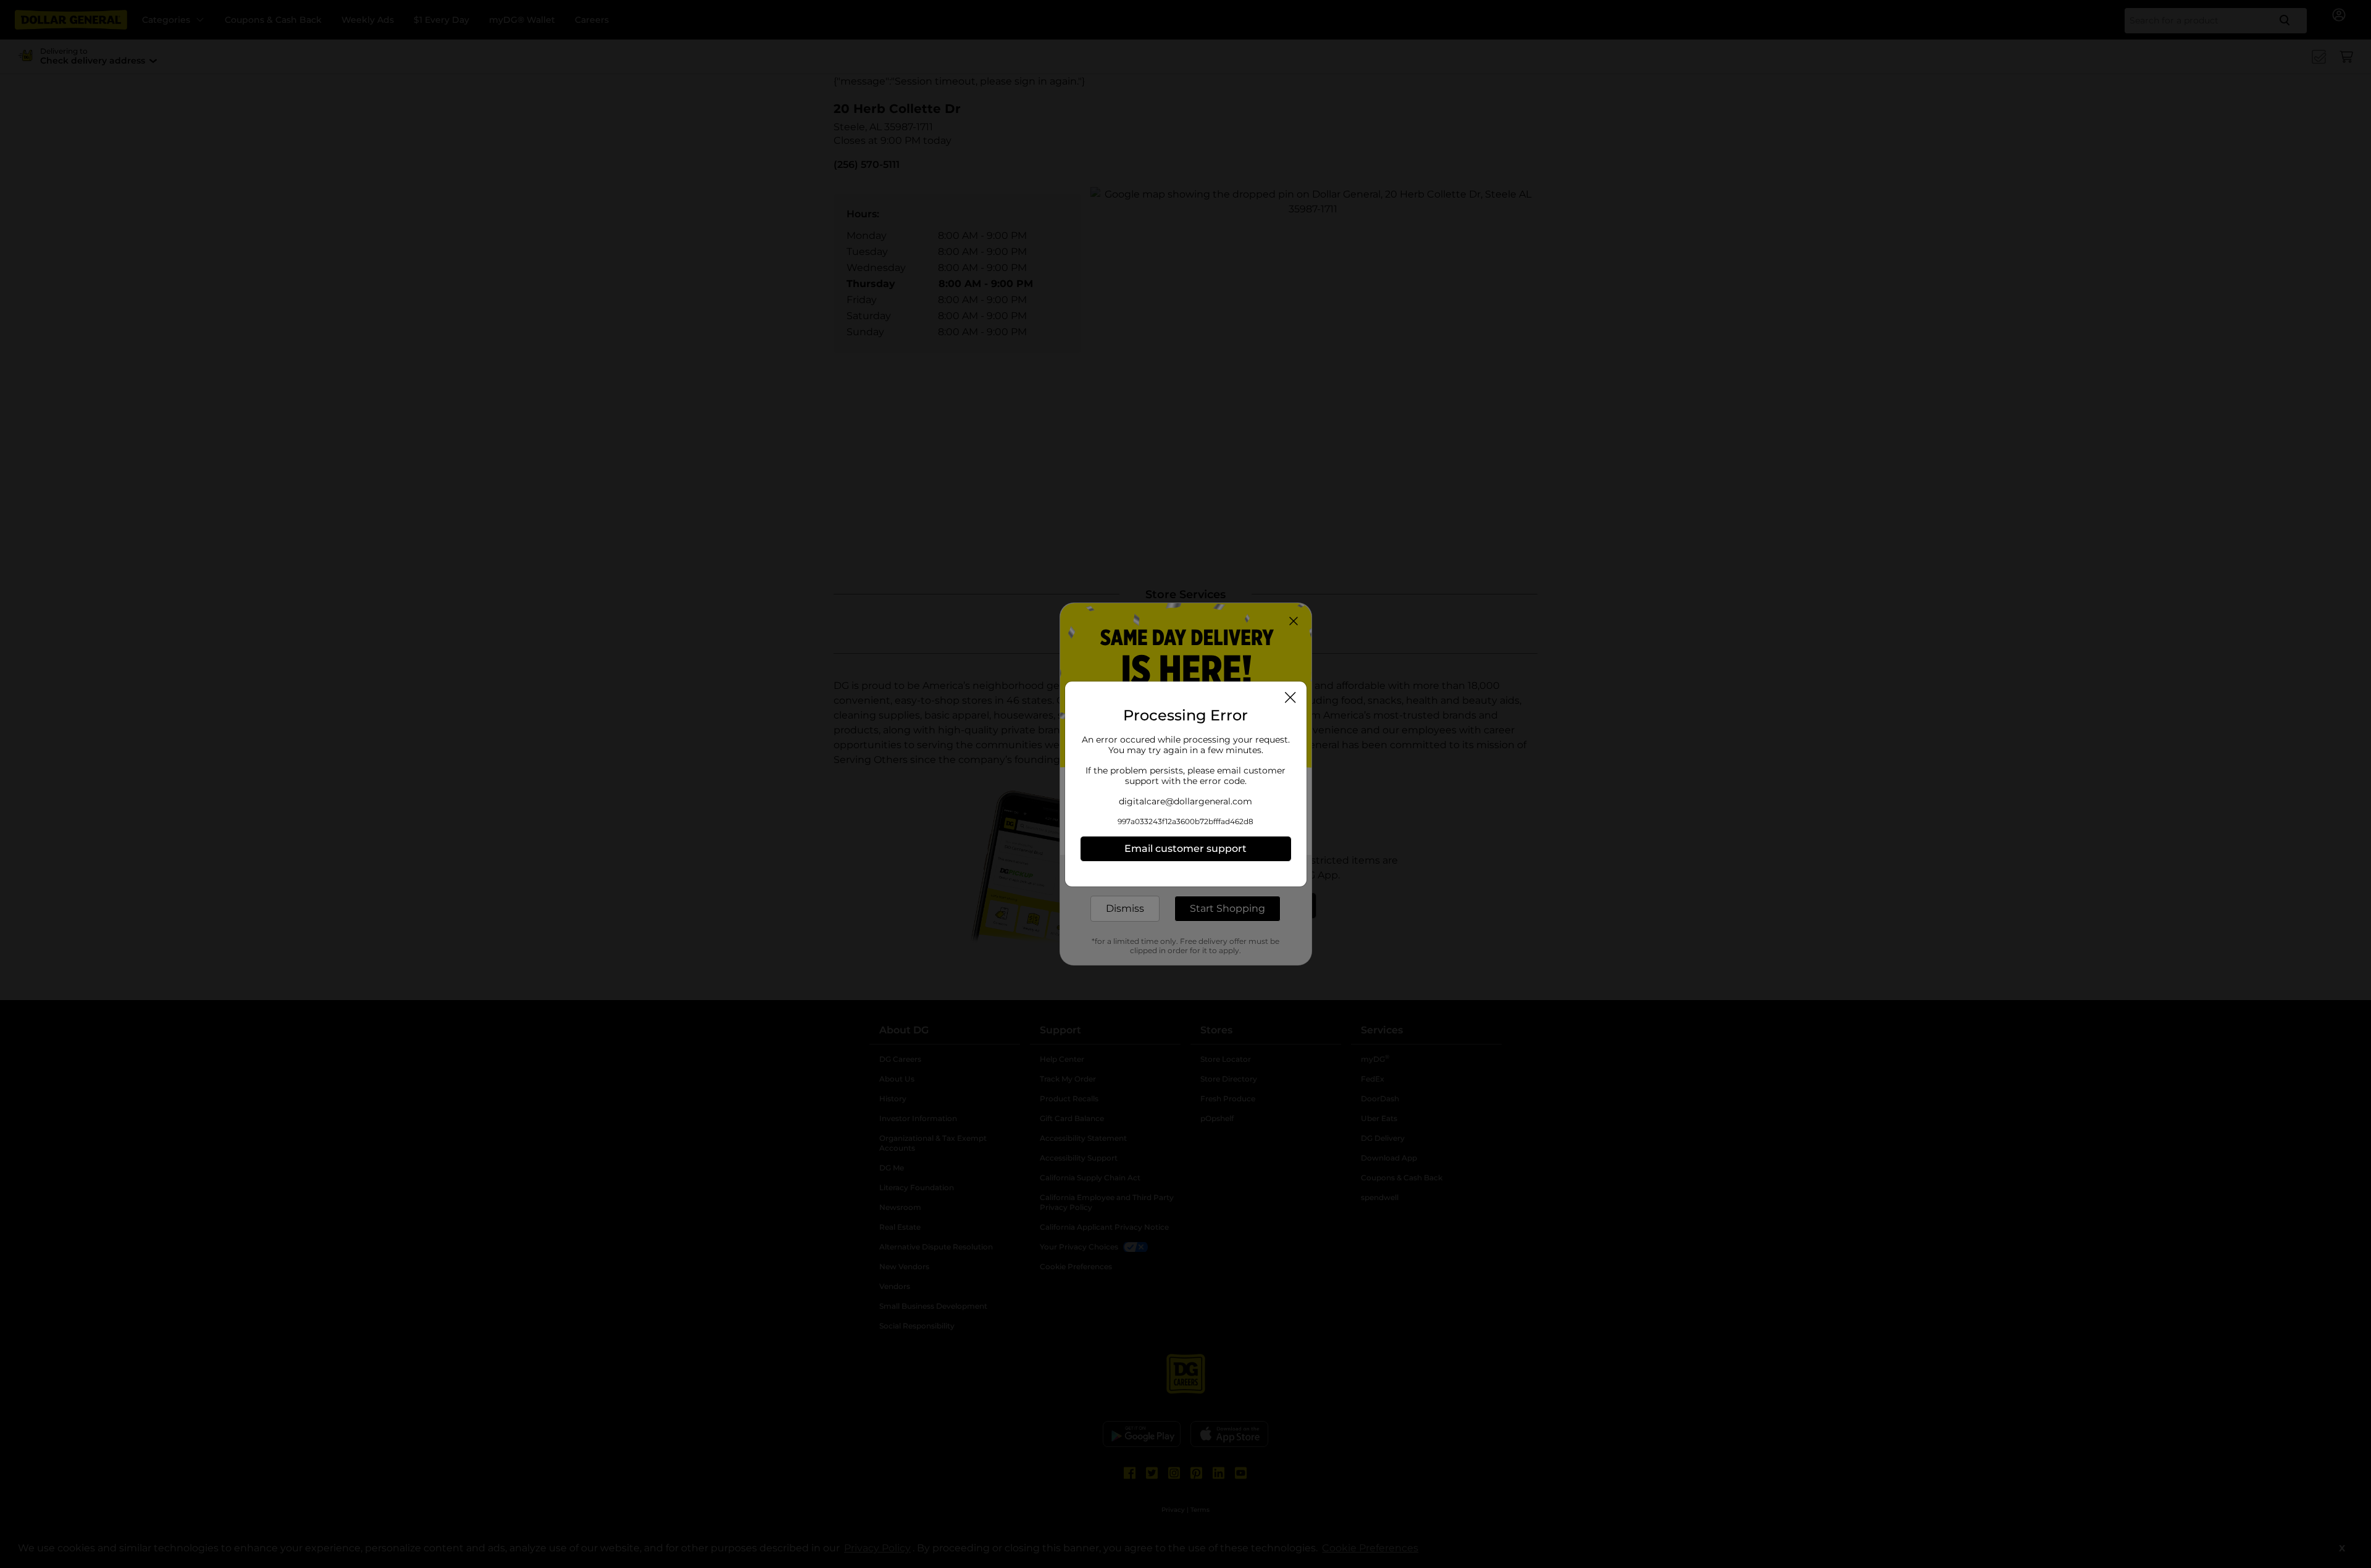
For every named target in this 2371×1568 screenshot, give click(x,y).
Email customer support (1185, 849)
